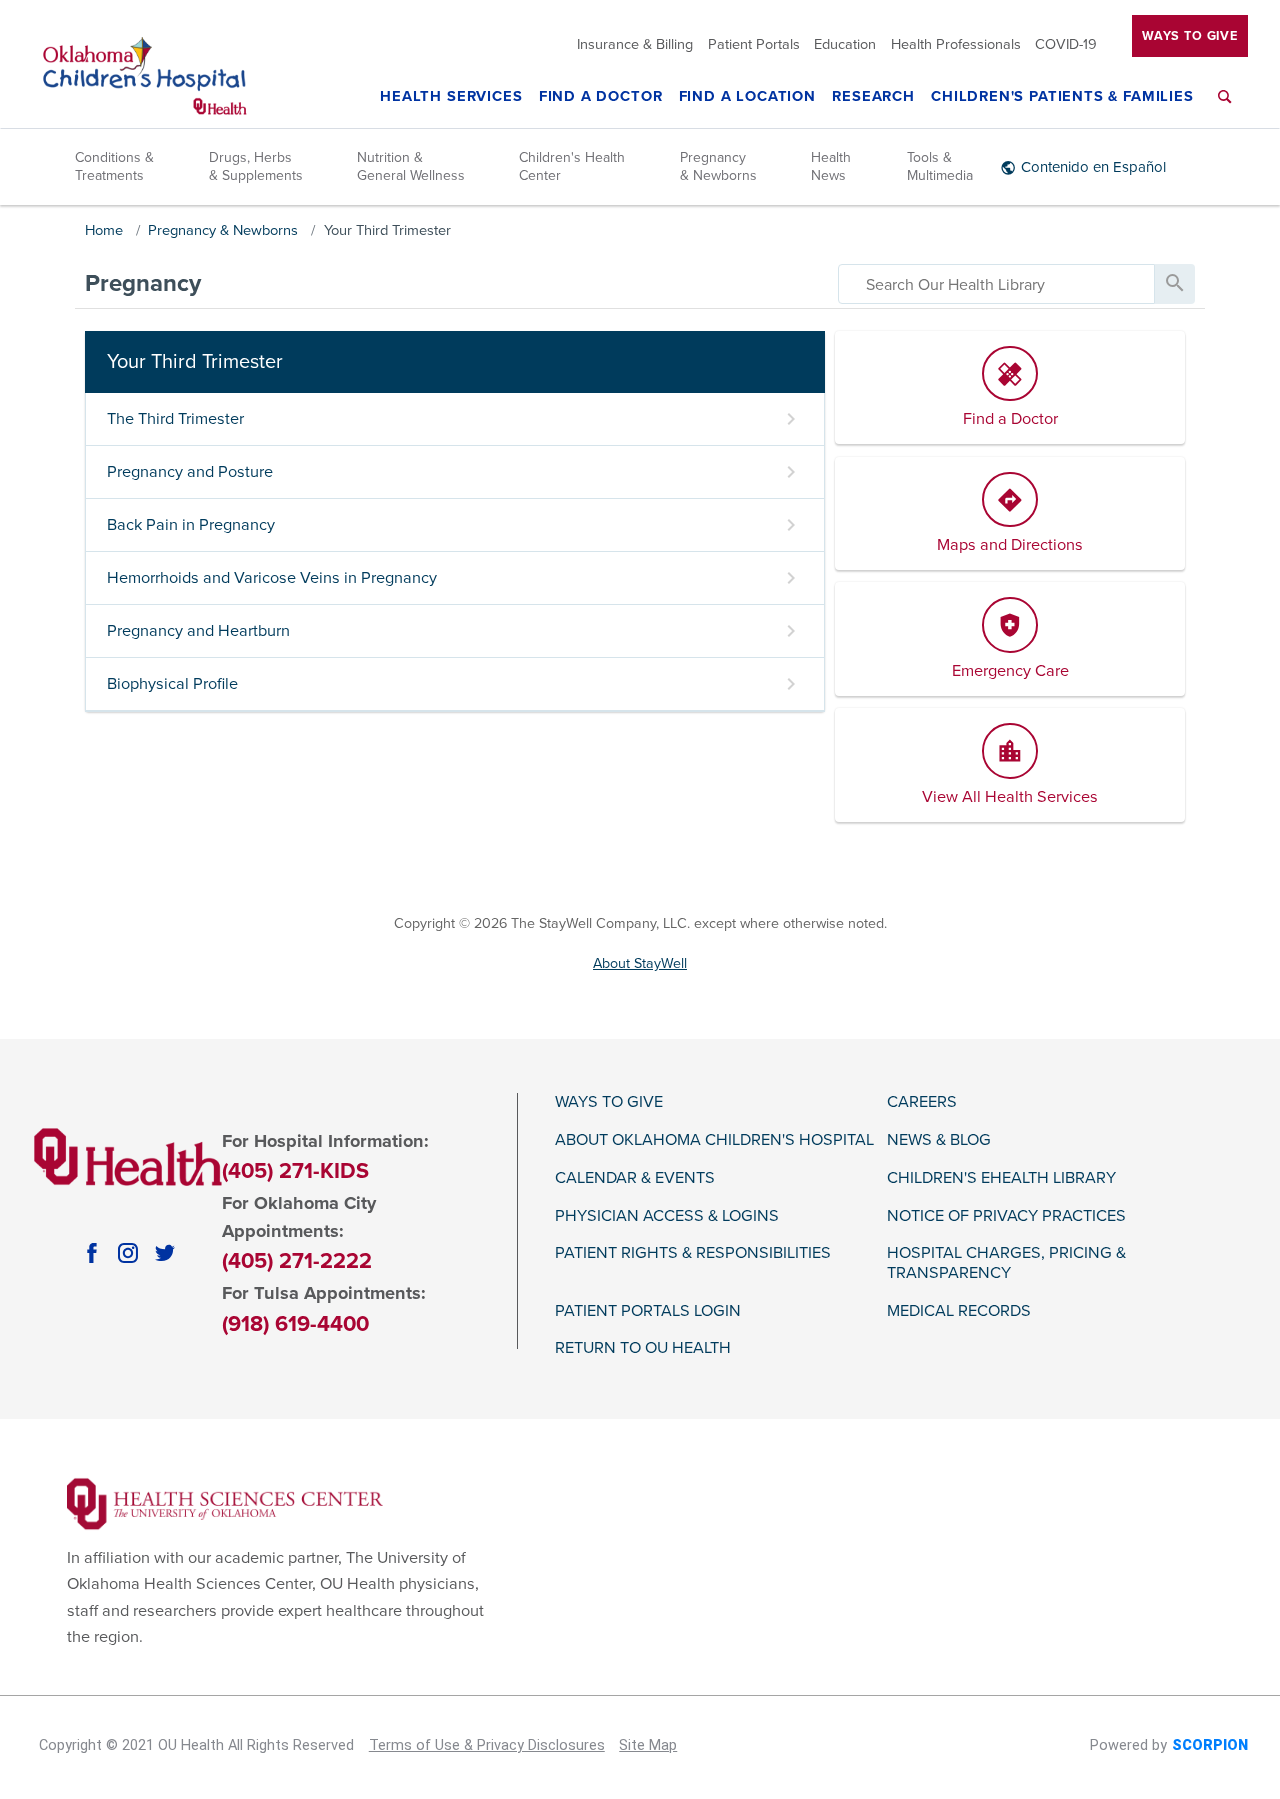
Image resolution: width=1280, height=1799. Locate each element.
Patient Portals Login (648, 1311)
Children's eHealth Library (1001, 1178)
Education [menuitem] (845, 45)
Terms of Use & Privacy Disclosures (487, 1745)
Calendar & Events (635, 1178)
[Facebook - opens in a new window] (92, 1253)
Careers (922, 1102)
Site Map (648, 1745)
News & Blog (939, 1140)
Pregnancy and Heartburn (198, 631)
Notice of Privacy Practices (1006, 1216)
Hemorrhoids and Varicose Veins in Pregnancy (272, 578)
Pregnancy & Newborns (718, 166)
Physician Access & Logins (667, 1216)
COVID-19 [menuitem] (1066, 45)
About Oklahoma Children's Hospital (714, 1140)
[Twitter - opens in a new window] (165, 1253)
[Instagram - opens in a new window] (128, 1253)
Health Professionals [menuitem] (956, 45)
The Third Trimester (175, 419)
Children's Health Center (572, 166)
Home (104, 230)
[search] (996, 284)
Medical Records (959, 1311)
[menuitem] (1225, 108)
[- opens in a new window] (225, 1503)
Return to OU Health (643, 1348)
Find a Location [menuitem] (747, 97)
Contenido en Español (1093, 167)
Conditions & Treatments (114, 166)
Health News (831, 166)
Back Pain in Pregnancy (191, 525)
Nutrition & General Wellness (411, 166)
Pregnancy (143, 283)
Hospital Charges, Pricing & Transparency (1006, 1263)
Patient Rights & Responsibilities (693, 1253)
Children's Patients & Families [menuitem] (1062, 97)
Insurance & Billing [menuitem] (635, 45)
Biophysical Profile (172, 684)
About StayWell (640, 963)
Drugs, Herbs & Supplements (256, 166)
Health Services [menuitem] (451, 97)
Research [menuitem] (873, 97)
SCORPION (1210, 1745)
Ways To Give (1190, 36)
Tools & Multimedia (940, 166)
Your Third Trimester (387, 230)
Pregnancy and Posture (190, 472)
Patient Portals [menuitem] (754, 45)
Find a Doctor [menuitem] (601, 97)
